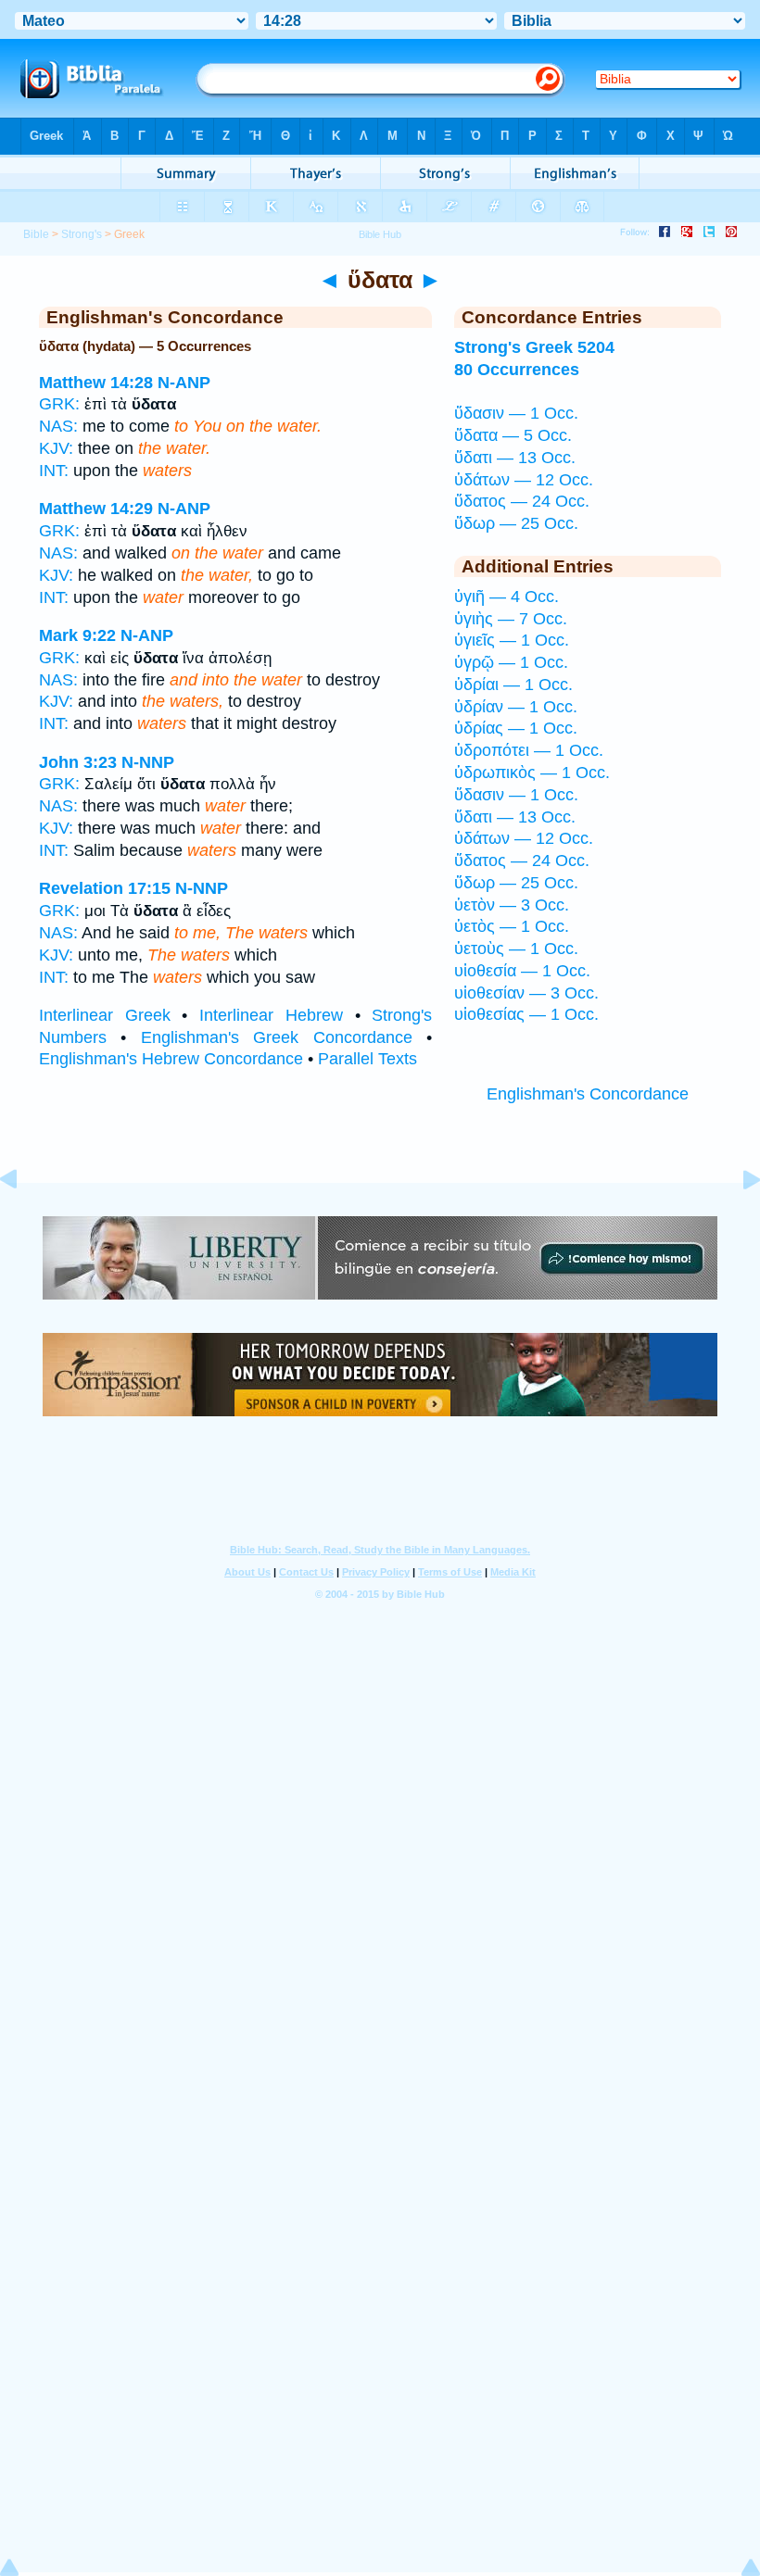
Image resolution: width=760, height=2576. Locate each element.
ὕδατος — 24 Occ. (522, 501)
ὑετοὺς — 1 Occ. (516, 949)
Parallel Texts (367, 1059)
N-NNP (148, 762)
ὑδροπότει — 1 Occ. (529, 750)
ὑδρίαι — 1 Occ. (513, 685)
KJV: (56, 448)
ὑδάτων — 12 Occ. (524, 480)
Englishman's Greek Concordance (277, 1037)
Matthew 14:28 (96, 383)
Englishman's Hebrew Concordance (171, 1059)
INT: (54, 471)
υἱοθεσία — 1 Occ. (522, 971)
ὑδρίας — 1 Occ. (516, 728)
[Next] (737, 1221)
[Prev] (23, 1221)
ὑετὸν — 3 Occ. (512, 905)
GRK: (59, 404)
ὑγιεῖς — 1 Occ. (512, 640)
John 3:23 (78, 762)
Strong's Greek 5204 (534, 347)
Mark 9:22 (77, 635)
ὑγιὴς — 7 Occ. (511, 619)
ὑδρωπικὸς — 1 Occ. (532, 773)
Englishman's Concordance (588, 1094)
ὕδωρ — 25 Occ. (516, 523)
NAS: (58, 426)
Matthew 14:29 (96, 509)
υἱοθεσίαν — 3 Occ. (526, 993)
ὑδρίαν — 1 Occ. (516, 707)
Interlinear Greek (105, 1015)
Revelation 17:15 (105, 888)
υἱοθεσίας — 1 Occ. (526, 1014)
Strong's (82, 234)
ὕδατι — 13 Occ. (515, 458)
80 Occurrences (517, 370)
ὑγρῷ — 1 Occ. (511, 662)
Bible (36, 234)
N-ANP (184, 383)
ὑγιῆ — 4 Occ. (507, 597)
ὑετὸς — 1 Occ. (512, 926)
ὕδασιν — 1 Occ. (516, 413)
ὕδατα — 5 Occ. (513, 435)
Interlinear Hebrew (271, 1015)
